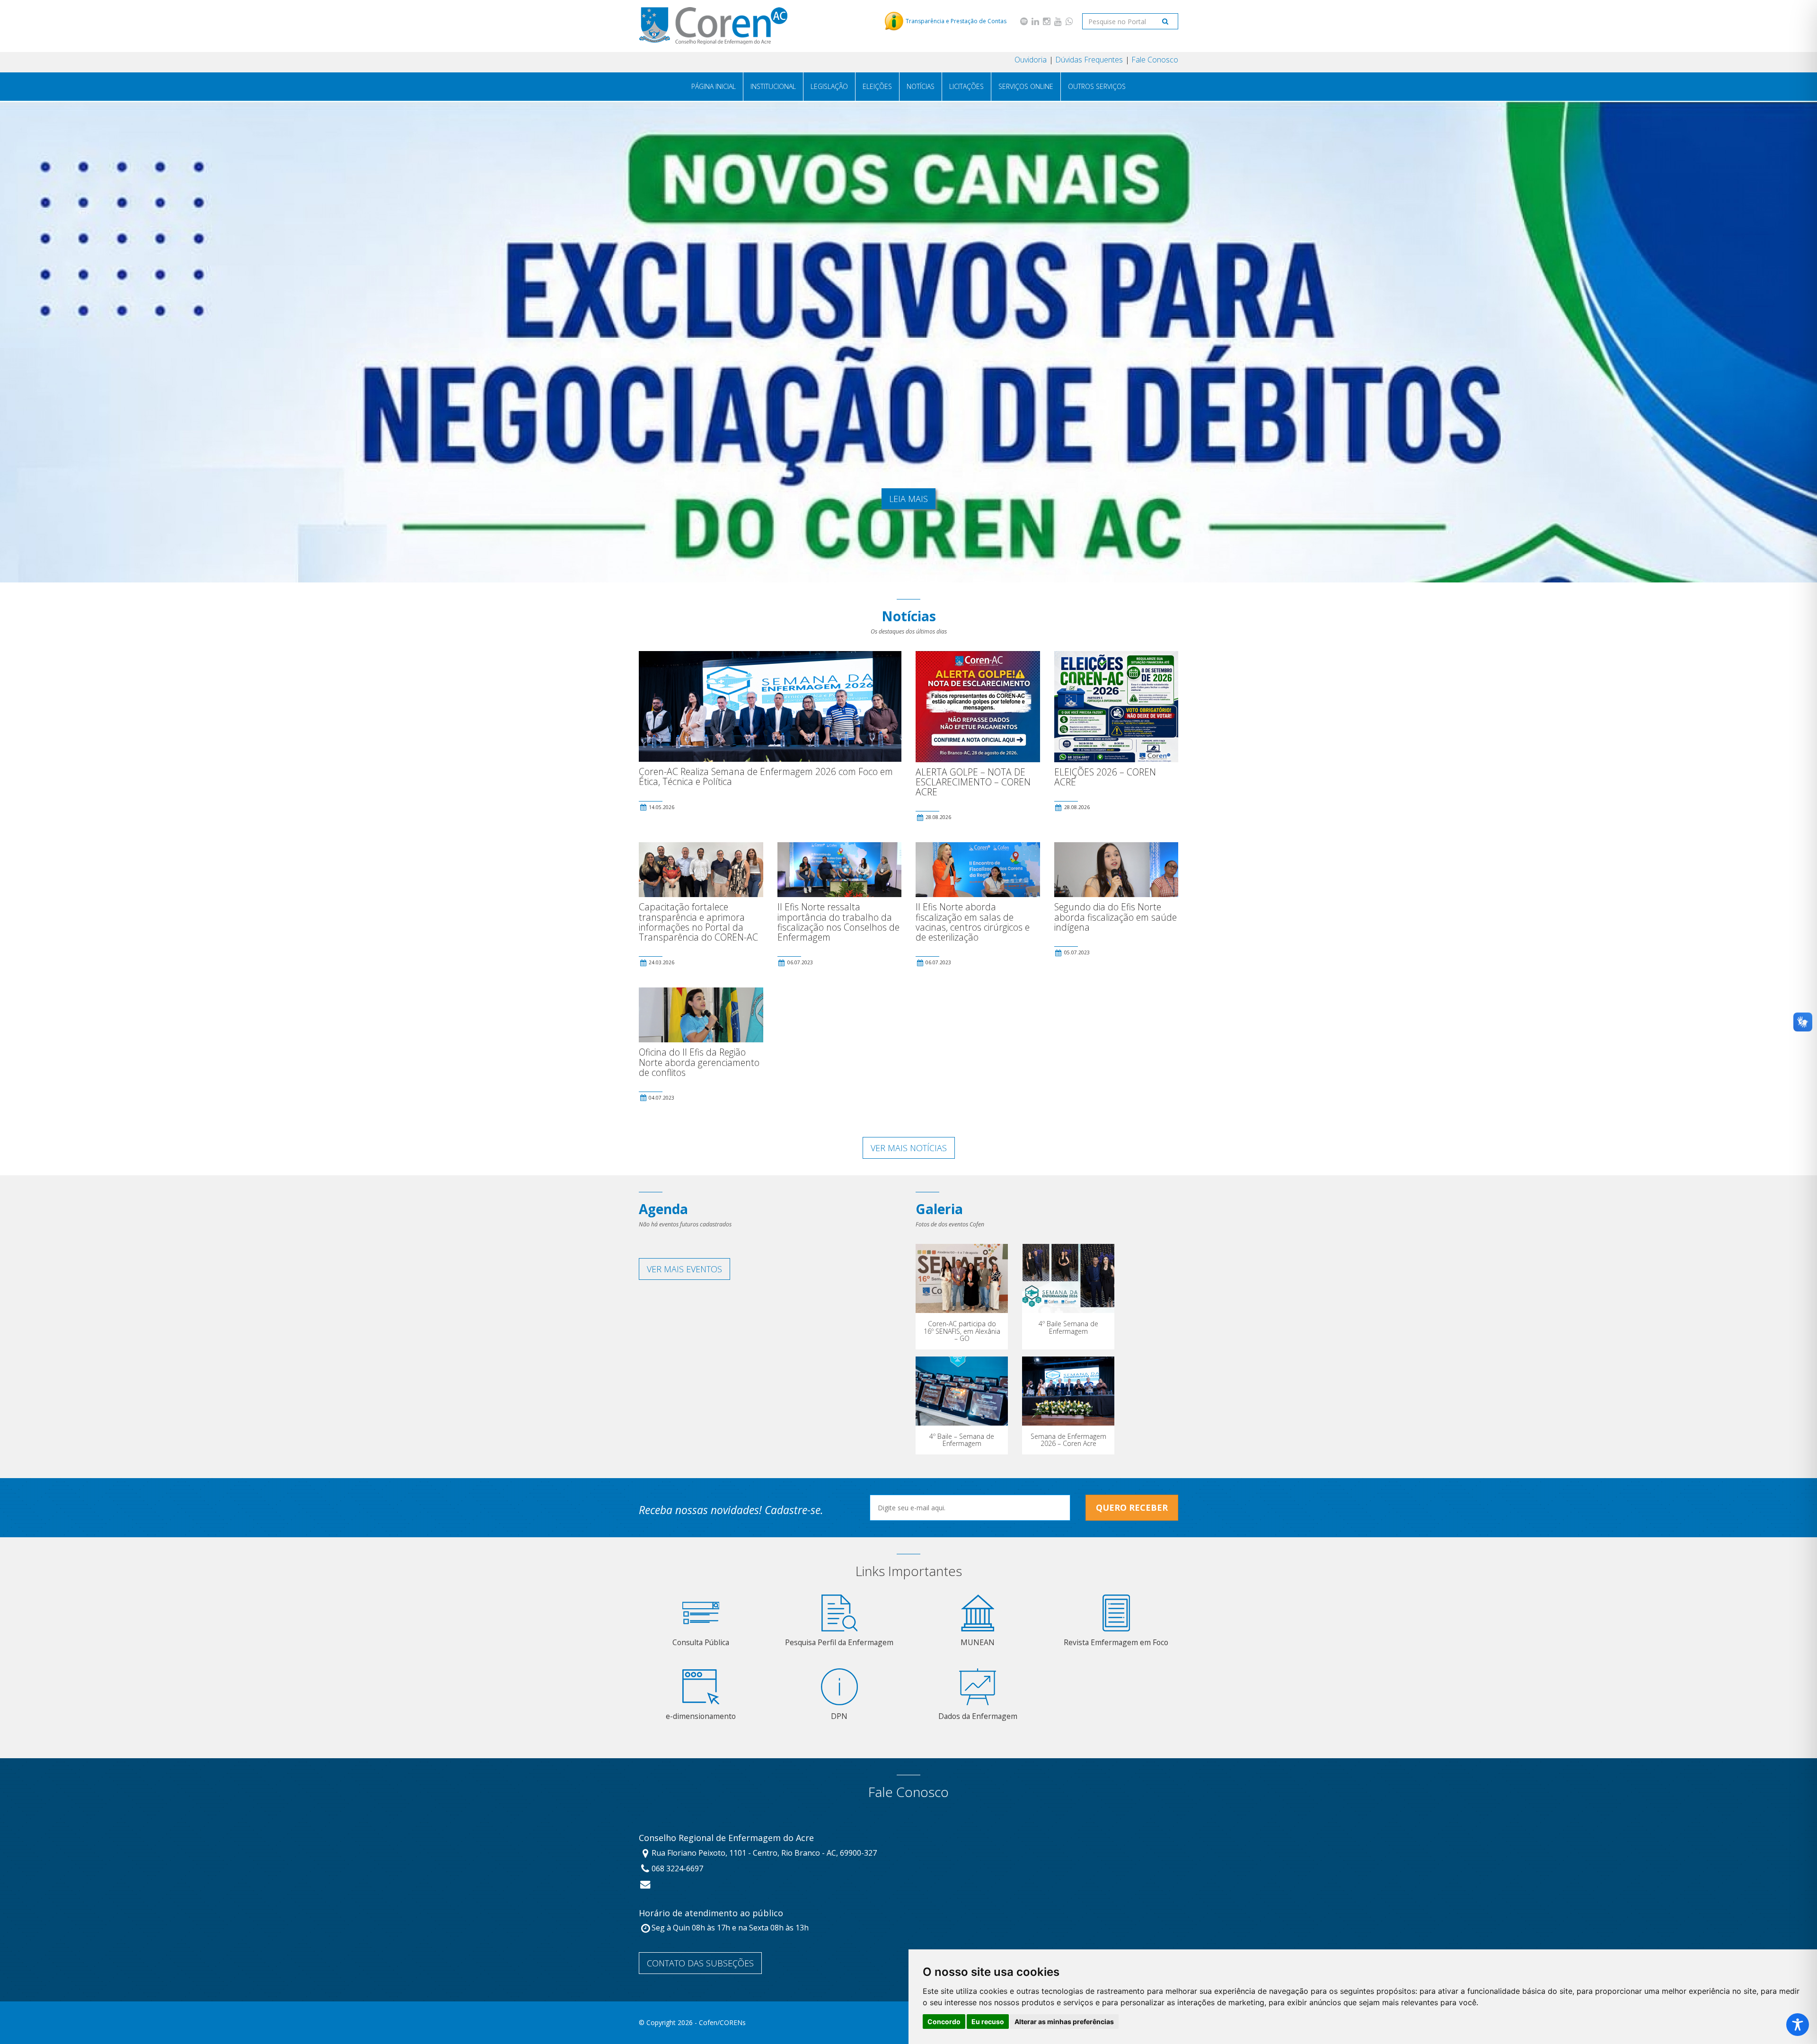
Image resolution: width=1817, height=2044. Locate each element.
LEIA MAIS (908, 499)
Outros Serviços (1097, 86)
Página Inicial (714, 86)
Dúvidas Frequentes (1089, 60)
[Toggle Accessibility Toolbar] (1798, 2025)
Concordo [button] (944, 2022)
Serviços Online (1026, 86)
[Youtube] (1058, 21)
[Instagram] (1047, 21)
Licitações (966, 86)
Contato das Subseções (700, 1963)
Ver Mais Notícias (909, 1148)
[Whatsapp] (1069, 21)
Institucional (773, 86)
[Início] (713, 26)
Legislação (829, 86)
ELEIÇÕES (877, 86)
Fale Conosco (1155, 60)
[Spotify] (1024, 21)
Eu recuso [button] (988, 2022)
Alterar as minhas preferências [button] (1064, 2022)
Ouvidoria (1031, 60)
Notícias (921, 86)
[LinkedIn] (1035, 21)
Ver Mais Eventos (684, 1269)
